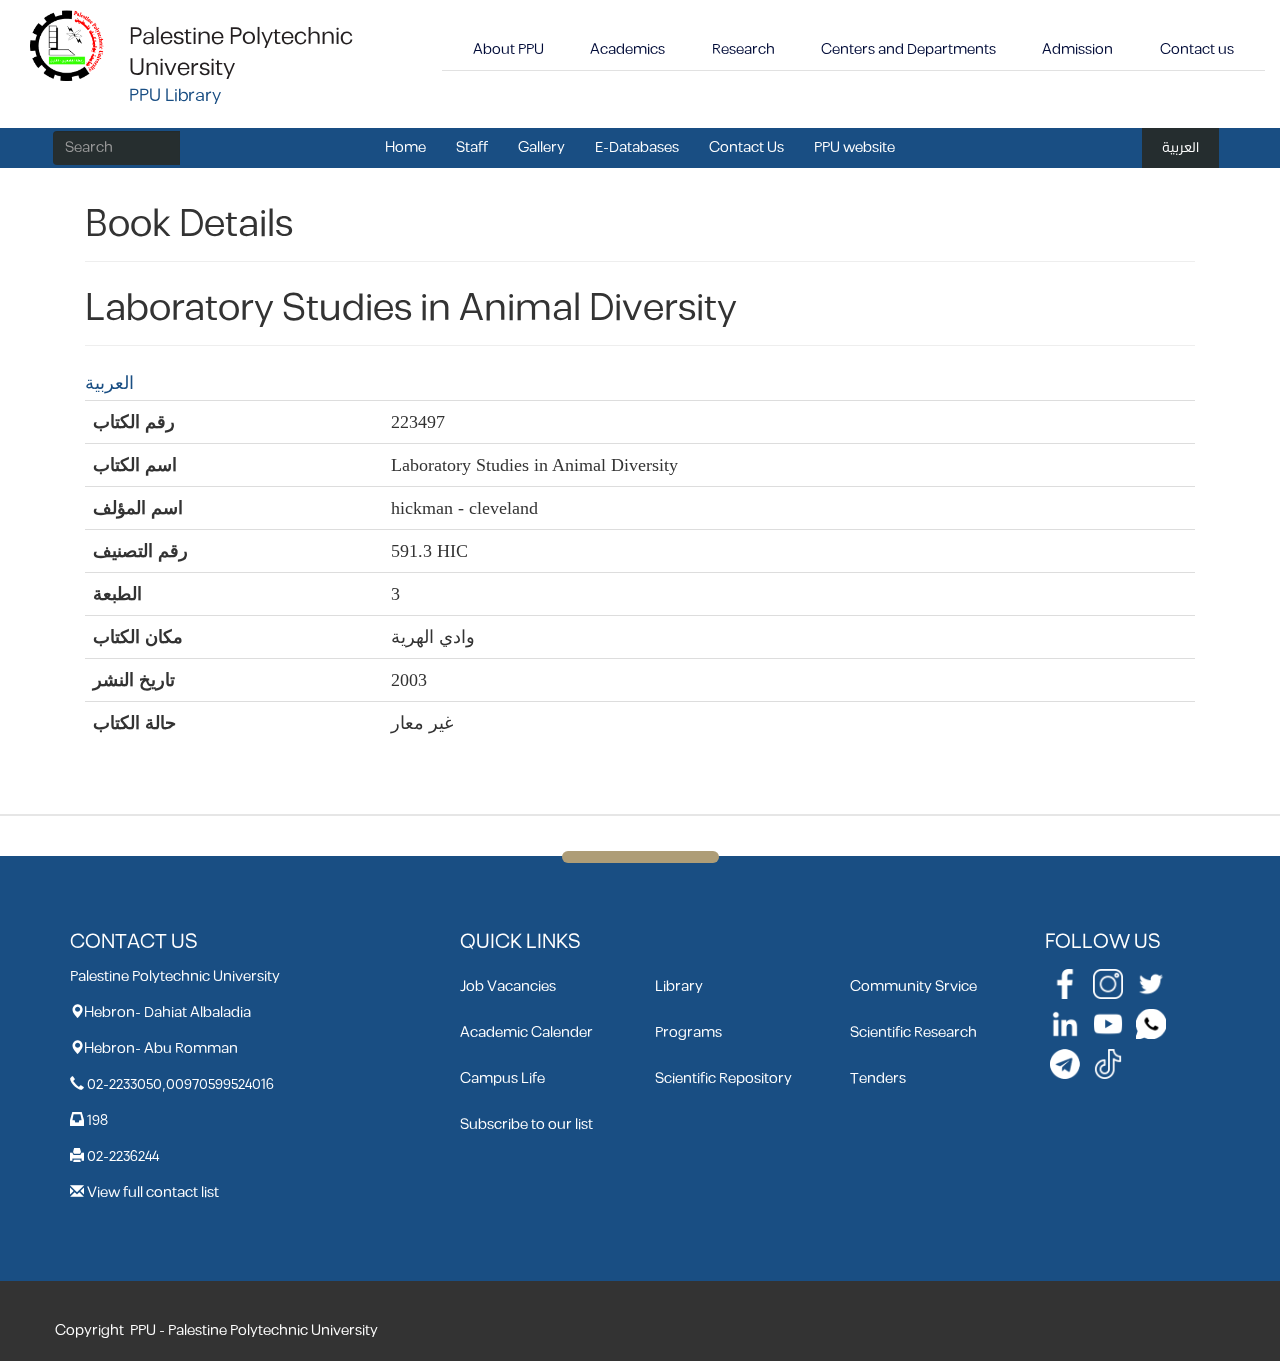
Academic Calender (526, 1032)
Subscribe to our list (526, 1124)
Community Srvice (913, 986)
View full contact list (153, 1192)
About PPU (508, 49)
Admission (1077, 49)
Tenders (878, 1078)
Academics (627, 49)
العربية (1180, 147)
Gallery (541, 147)
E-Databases (637, 147)
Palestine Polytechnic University (241, 52)
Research (743, 49)
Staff (472, 147)
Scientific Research (913, 1032)
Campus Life (502, 1078)
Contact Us (746, 147)
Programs (688, 1032)
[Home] (67, 44)
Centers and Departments (908, 49)
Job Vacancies (508, 986)
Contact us (1197, 49)
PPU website (854, 147)
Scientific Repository (723, 1078)
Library (679, 986)
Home (405, 147)
